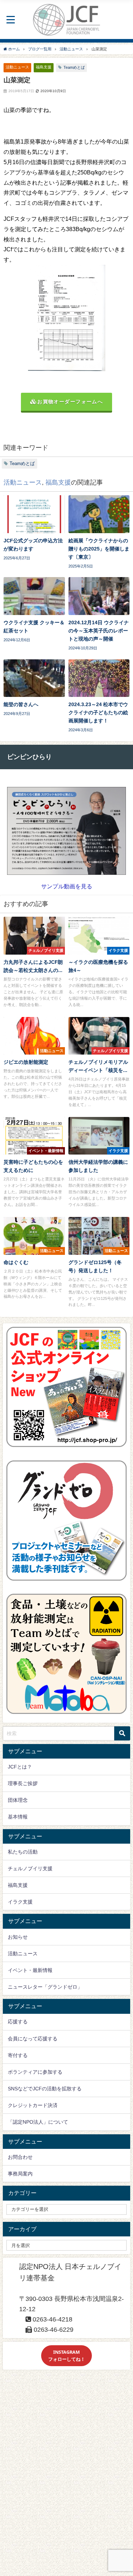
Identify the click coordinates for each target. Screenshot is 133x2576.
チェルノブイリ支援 (30, 1868)
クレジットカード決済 (33, 2105)
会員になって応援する (33, 2039)
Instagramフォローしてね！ (67, 2355)
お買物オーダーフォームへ (70, 402)
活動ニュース (17, 67)
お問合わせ (20, 2157)
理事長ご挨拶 (23, 1783)
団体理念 (18, 1800)
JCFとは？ (20, 1767)
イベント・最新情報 (30, 1970)
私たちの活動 (23, 1852)
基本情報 (18, 1817)
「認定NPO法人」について (38, 2122)
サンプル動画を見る (67, 886)
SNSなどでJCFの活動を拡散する (45, 2089)
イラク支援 (20, 1902)
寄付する (18, 2055)
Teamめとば (74, 67)
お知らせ (18, 1937)
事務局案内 (20, 2174)
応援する (18, 2022)
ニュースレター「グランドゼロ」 (45, 1987)
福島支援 (44, 67)
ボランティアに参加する (35, 2072)
